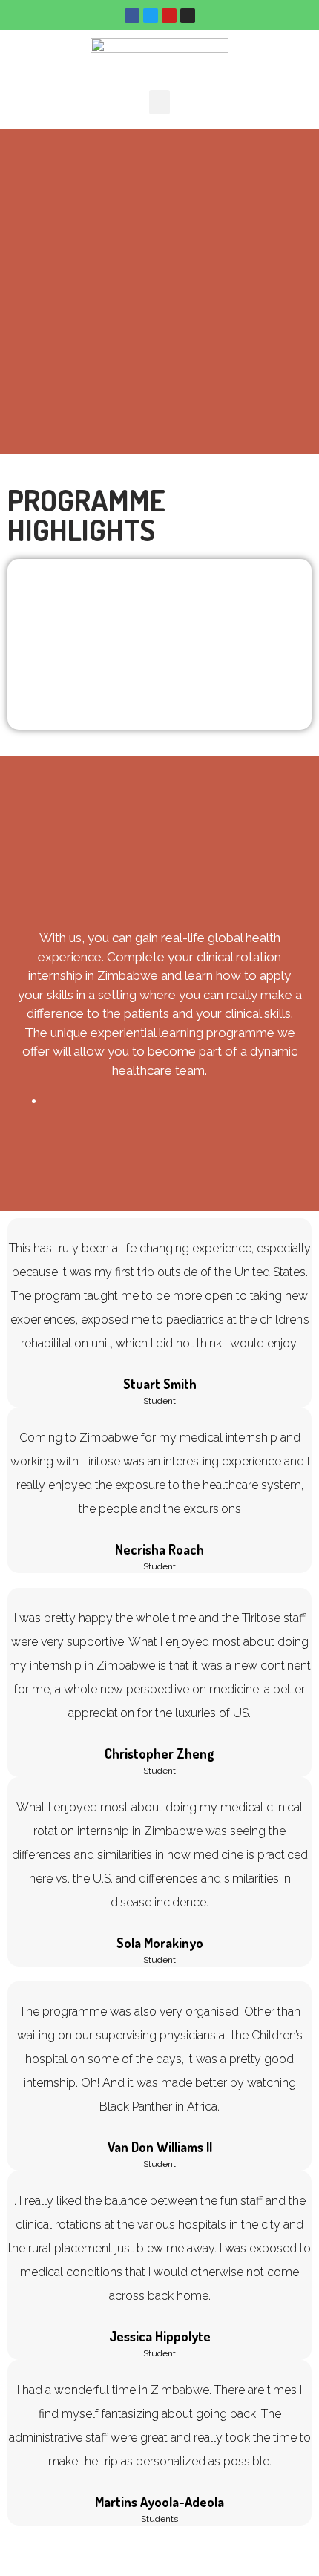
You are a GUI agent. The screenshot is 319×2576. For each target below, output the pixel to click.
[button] (159, 102)
